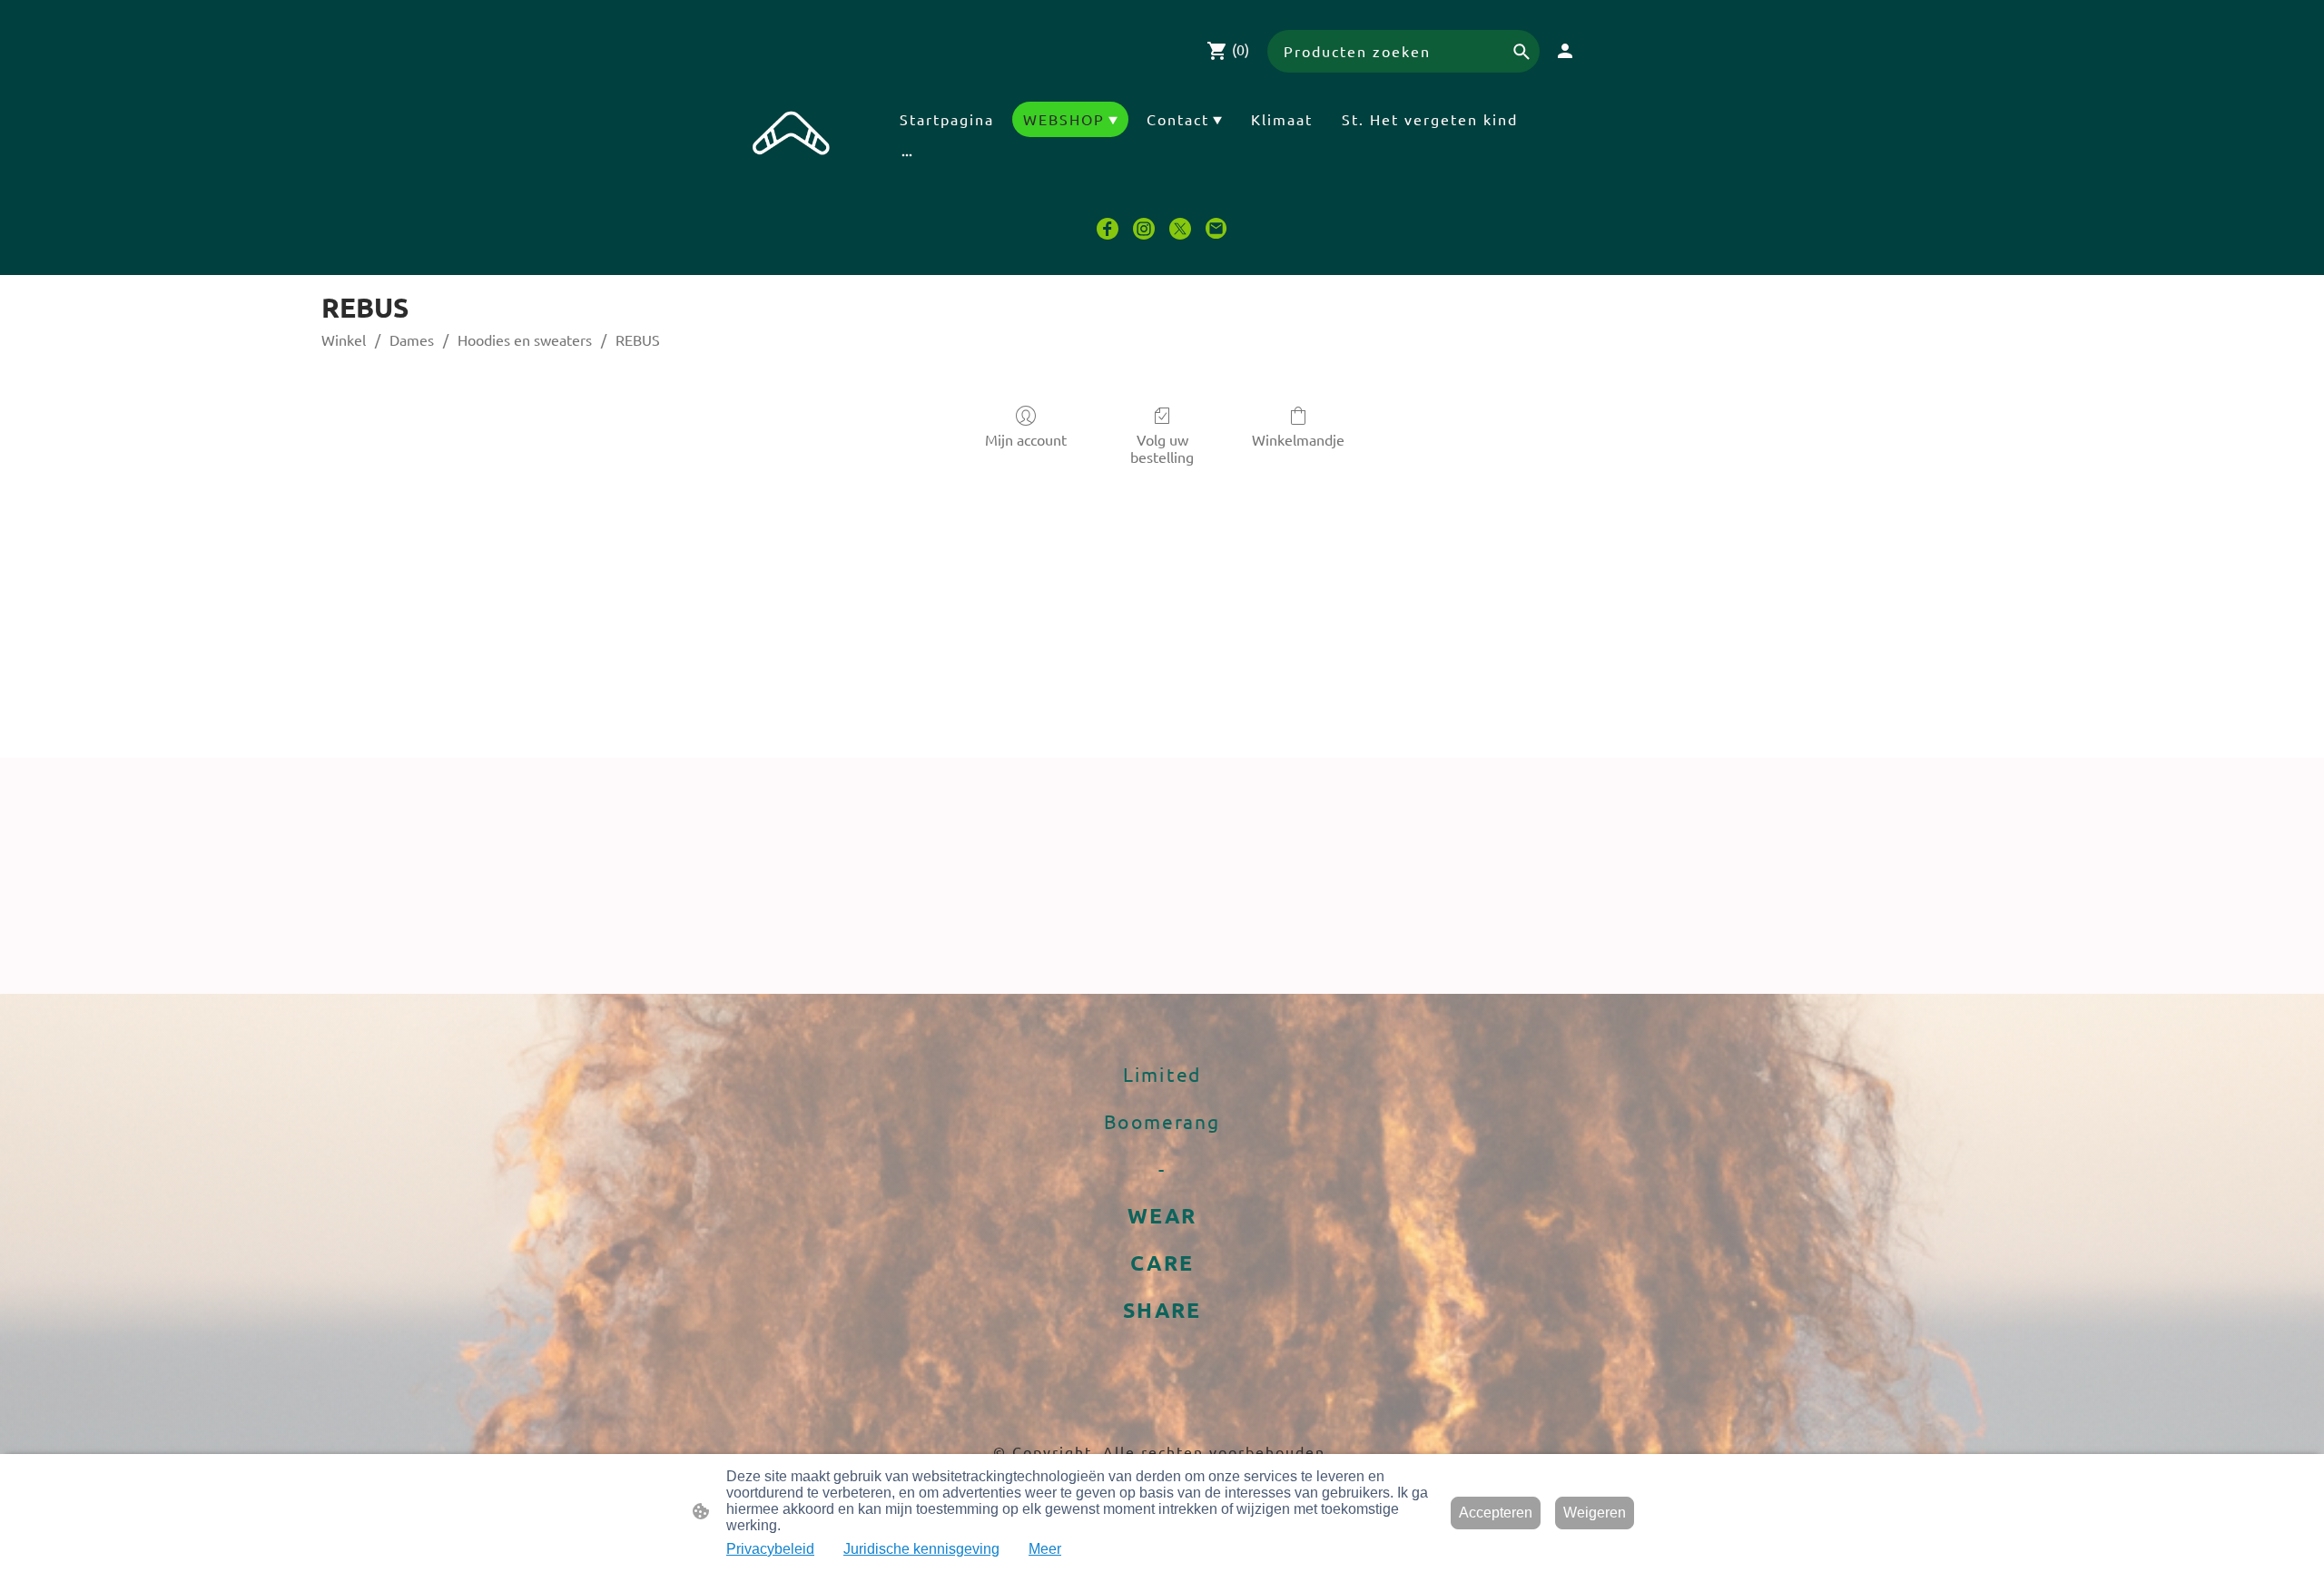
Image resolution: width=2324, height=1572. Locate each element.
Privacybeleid (770, 1549)
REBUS (638, 339)
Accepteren (1496, 1513)
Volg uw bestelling (1162, 448)
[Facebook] (1108, 229)
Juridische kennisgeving (921, 1549)
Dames (412, 339)
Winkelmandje (1298, 439)
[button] (1521, 52)
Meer (1045, 1549)
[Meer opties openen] (907, 154)
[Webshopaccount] (1565, 51)
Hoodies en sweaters (525, 339)
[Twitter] (1180, 229)
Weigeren (1595, 1513)
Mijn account (1026, 439)
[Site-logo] (792, 142)
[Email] (1216, 229)
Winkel (344, 339)
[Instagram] (1144, 229)
